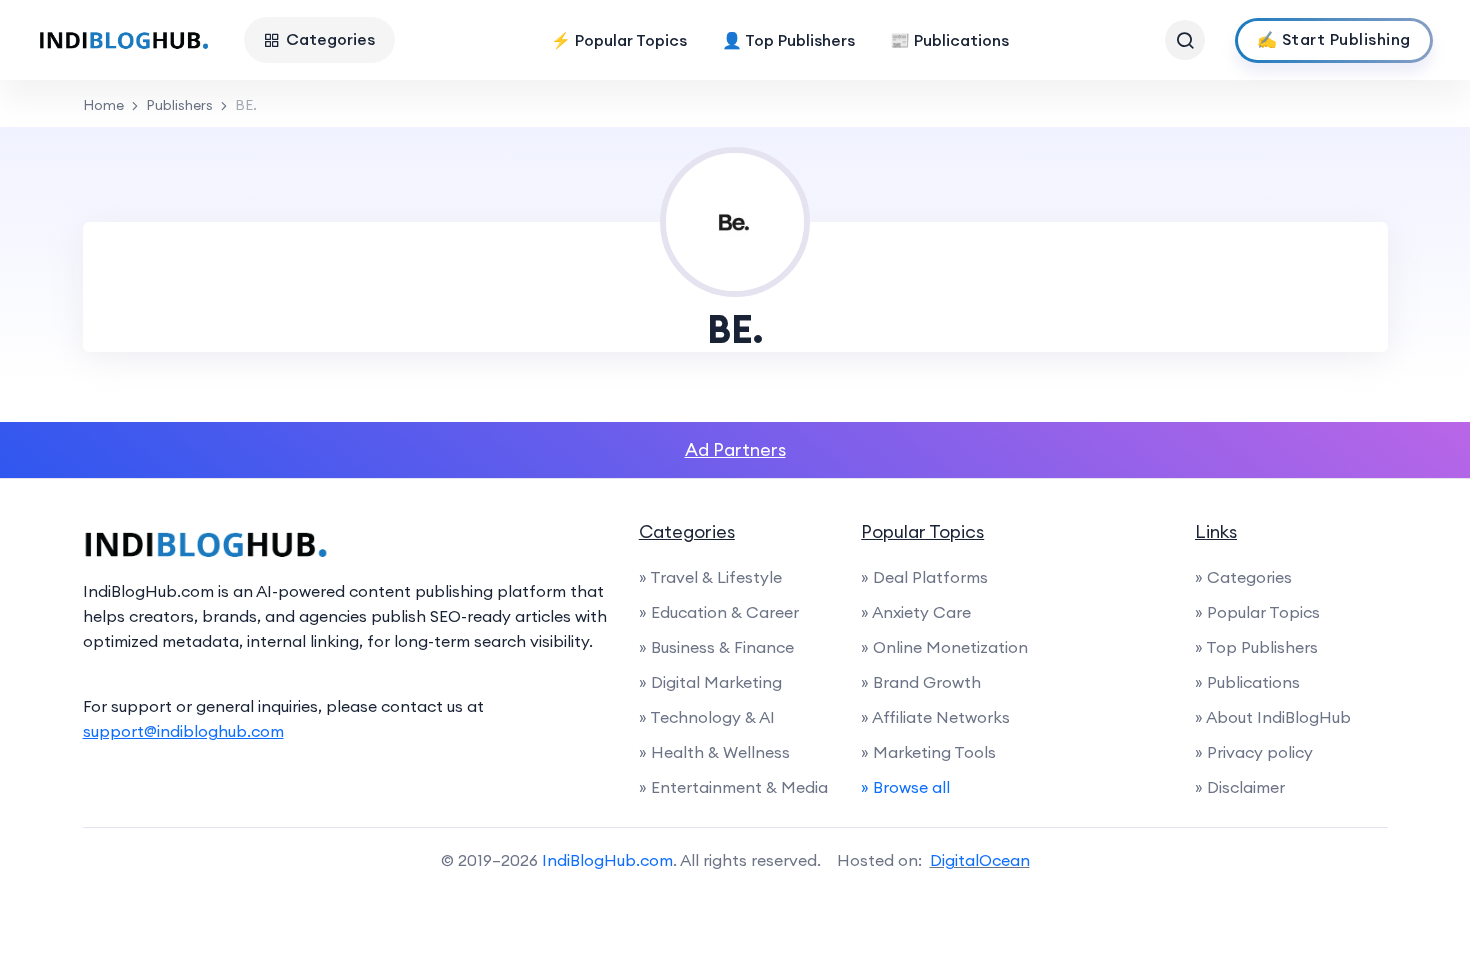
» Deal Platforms (924, 577)
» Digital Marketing (710, 682)
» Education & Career (719, 612)
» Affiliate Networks (935, 717)
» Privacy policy (1254, 752)
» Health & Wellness (714, 752)
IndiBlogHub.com (607, 860)
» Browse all (905, 787)
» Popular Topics (1257, 612)
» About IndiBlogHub (1273, 717)
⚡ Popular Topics (619, 40)
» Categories (1243, 577)
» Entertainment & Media (733, 787)
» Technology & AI (707, 717)
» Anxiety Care (916, 612)
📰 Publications (949, 40)
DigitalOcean (980, 860)
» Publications (1247, 682)
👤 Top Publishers (788, 40)
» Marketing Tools (928, 752)
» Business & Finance (716, 647)
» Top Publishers (1256, 647)
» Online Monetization (944, 647)
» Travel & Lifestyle (710, 577)
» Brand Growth (921, 682)
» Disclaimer (1240, 787)
